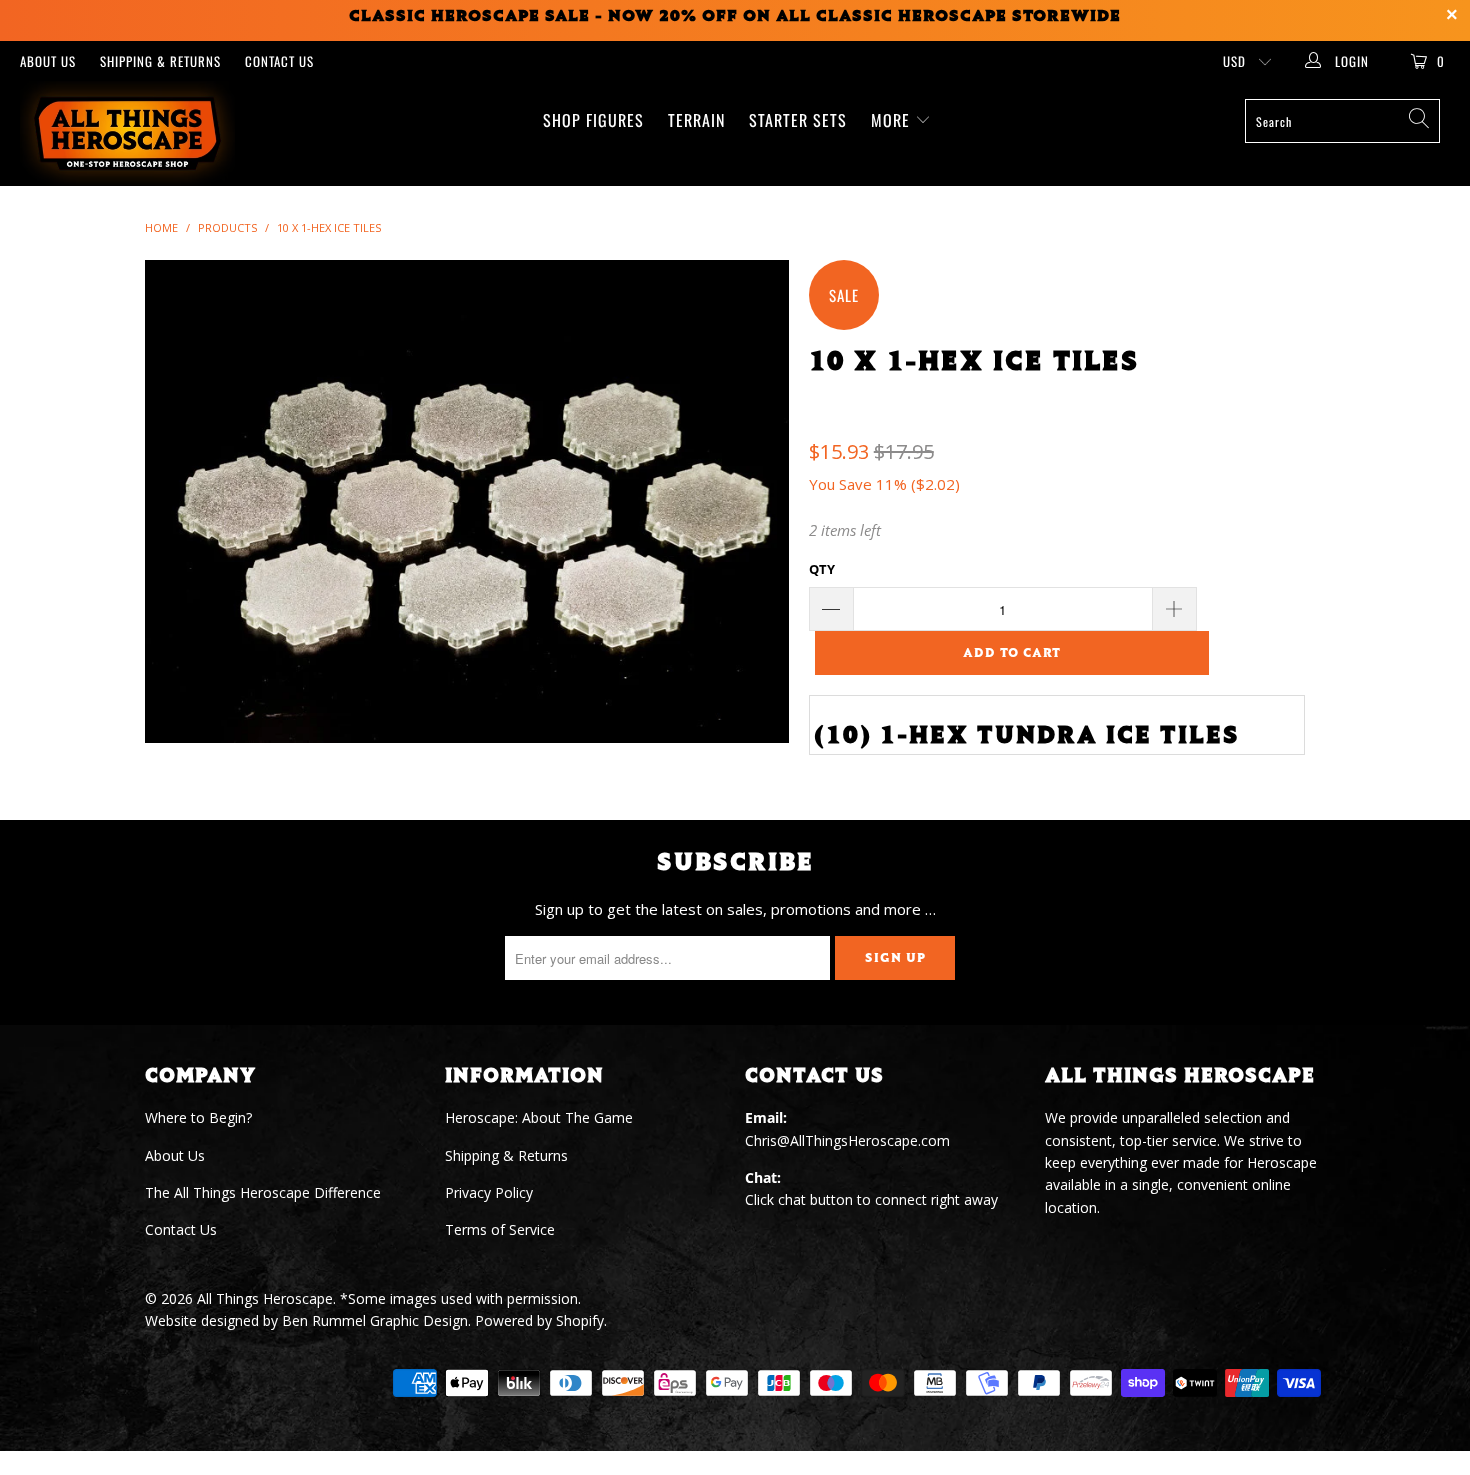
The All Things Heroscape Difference (263, 1192)
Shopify (580, 1320)
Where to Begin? (198, 1117)
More (893, 120)
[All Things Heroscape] (127, 133)
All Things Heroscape (265, 1298)
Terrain (696, 120)
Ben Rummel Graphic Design (375, 1320)
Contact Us (279, 61)
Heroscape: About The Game (539, 1117)
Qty (822, 569)
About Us (48, 61)
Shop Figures (593, 120)
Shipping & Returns (160, 61)
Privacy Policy (489, 1192)
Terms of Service (500, 1229)
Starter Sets (798, 120)
